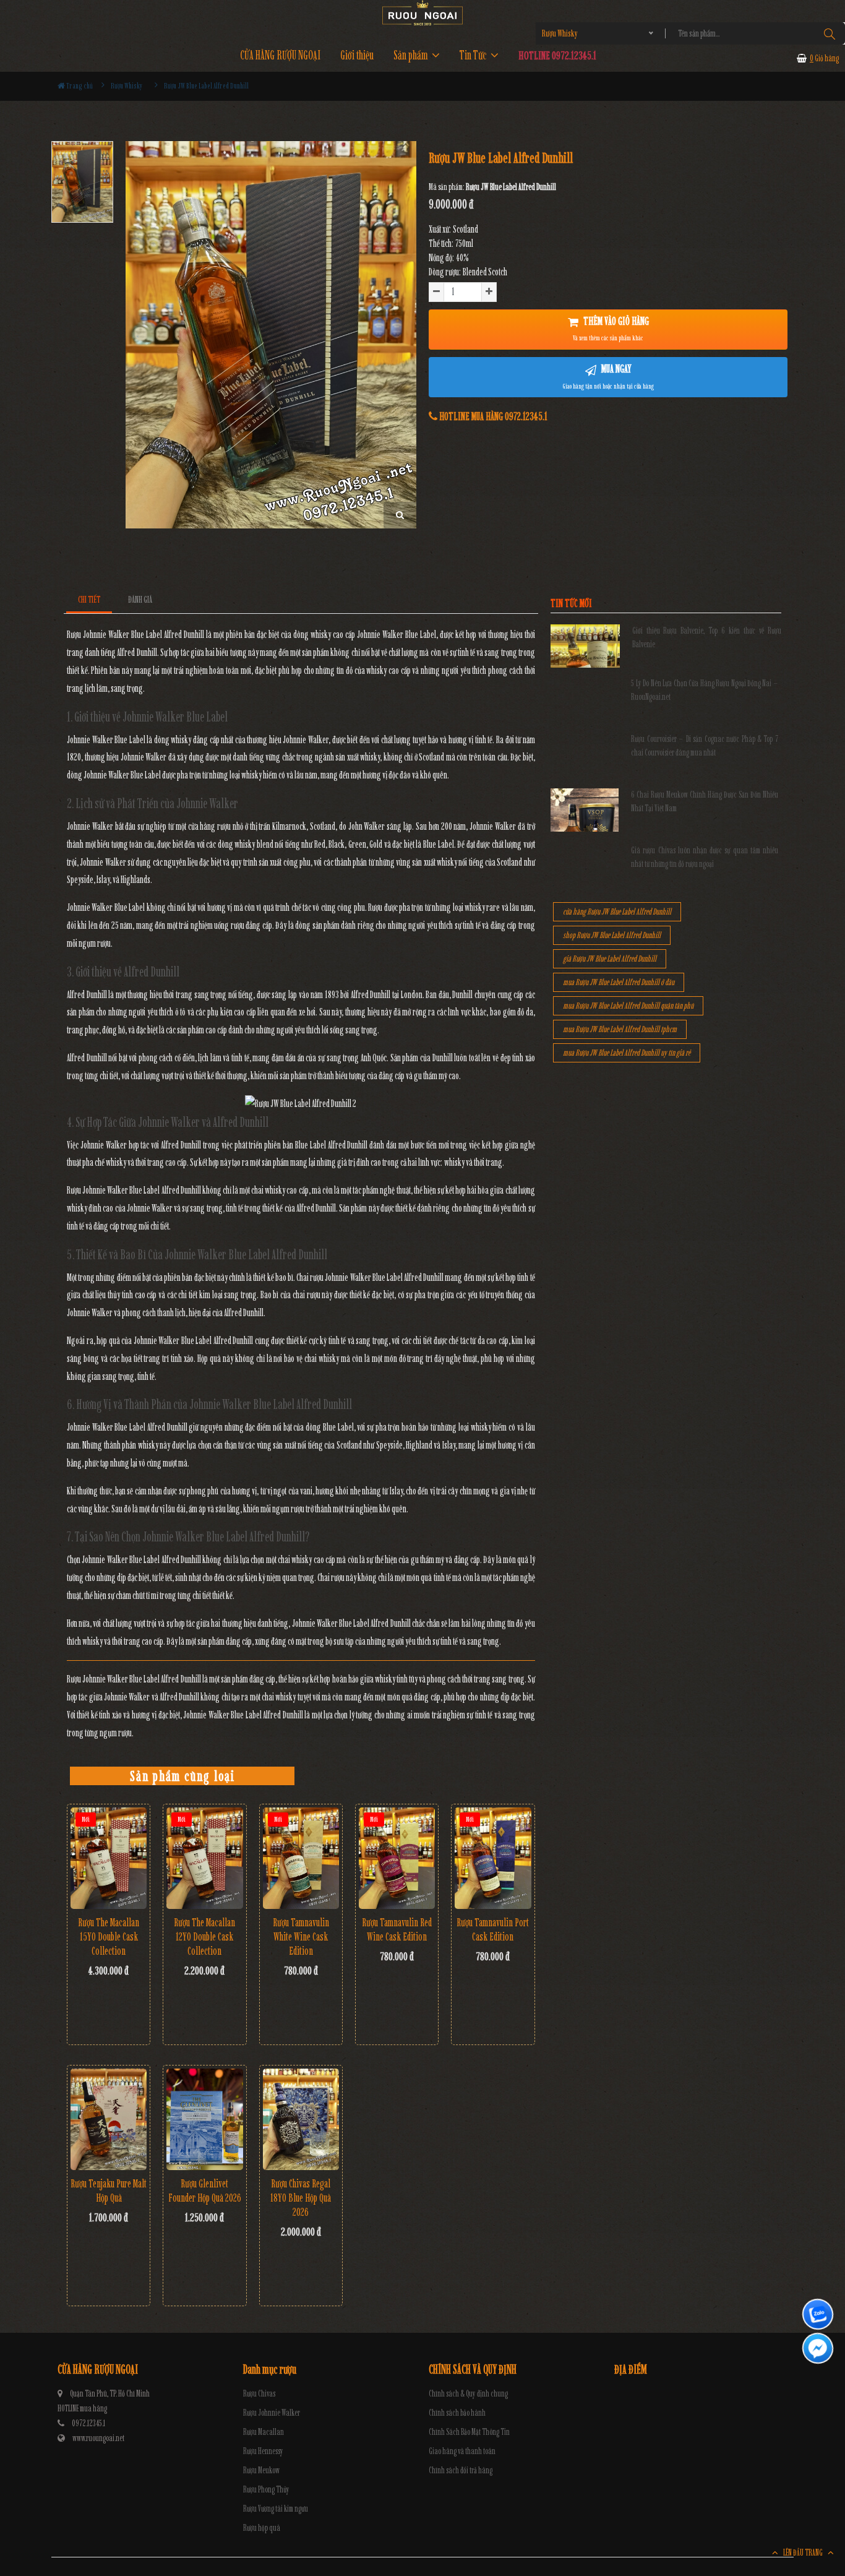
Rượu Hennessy (263, 2451)
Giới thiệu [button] (357, 55)
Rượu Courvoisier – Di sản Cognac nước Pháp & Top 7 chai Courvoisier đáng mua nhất (705, 746)
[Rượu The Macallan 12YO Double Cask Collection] (204, 1858)
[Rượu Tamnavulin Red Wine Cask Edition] (397, 1858)
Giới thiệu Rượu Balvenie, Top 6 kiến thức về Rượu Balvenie (707, 638)
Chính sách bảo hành (457, 2413)
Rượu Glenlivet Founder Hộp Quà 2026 (205, 2191)
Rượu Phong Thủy (266, 2490)
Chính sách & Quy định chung (468, 2394)
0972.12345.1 (88, 2423)
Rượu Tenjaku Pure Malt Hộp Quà (109, 2191)
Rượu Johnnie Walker (272, 2413)
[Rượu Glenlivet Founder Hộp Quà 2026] (204, 2119)
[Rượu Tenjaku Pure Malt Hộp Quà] (109, 2119)
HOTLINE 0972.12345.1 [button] (557, 55)
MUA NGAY (608, 376)
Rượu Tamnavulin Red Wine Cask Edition (397, 1930)
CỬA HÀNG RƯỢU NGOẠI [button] (280, 55)
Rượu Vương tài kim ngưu (276, 2509)
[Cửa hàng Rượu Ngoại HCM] (422, 13)
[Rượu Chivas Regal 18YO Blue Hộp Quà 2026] (301, 2119)
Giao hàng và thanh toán (462, 2451)
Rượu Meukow (261, 2470)
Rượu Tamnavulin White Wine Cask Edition (301, 1937)
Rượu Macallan (264, 2432)
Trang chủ (79, 86)
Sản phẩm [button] (412, 55)
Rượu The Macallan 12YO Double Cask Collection (204, 1937)
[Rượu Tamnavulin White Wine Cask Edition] (301, 1858)
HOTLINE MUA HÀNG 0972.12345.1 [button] (492, 416)
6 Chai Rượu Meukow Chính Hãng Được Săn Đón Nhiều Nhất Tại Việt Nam (705, 802)
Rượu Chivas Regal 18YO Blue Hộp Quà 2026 (301, 2198)
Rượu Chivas (259, 2394)
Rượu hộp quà (262, 2528)
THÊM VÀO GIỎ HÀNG (611, 329)
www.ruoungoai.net (98, 2438)
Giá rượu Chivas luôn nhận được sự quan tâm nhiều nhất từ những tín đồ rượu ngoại (705, 857)
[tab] (89, 600)
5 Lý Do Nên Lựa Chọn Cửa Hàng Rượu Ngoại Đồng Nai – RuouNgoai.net (705, 690)
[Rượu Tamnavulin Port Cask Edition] (493, 1858)
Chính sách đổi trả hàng (461, 2470)
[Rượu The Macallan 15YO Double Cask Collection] (109, 1858)
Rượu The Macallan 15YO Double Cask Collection (109, 1937)
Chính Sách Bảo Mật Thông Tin (469, 2432)
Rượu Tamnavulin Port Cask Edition (493, 1930)
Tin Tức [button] (474, 55)
